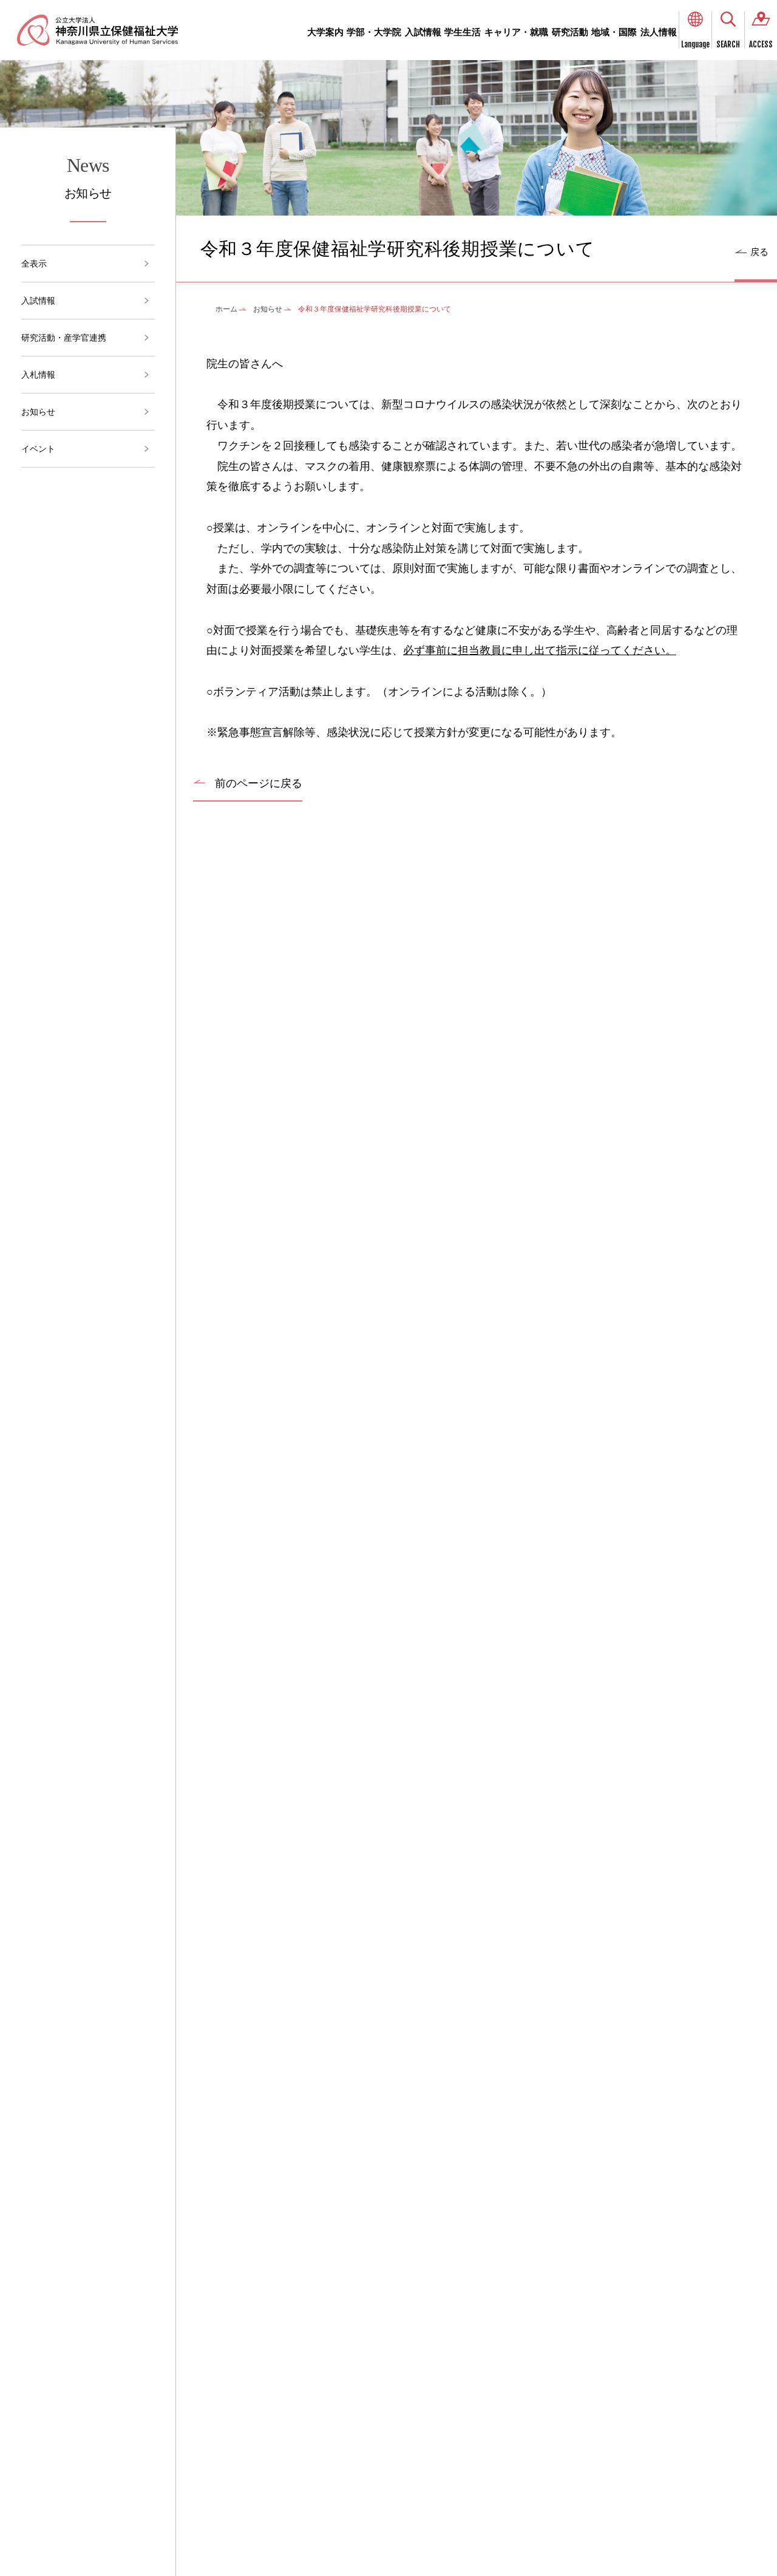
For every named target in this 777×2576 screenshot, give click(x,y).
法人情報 (659, 32)
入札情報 (38, 375)
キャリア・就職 (516, 32)
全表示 (34, 264)
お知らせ (38, 412)
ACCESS (761, 44)
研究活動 (570, 32)
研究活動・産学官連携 (64, 338)
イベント (38, 449)
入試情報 (423, 32)
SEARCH (728, 44)
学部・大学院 (374, 32)
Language (695, 44)
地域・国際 (614, 32)
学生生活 (463, 32)
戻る (759, 252)
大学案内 (325, 32)
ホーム (226, 309)
